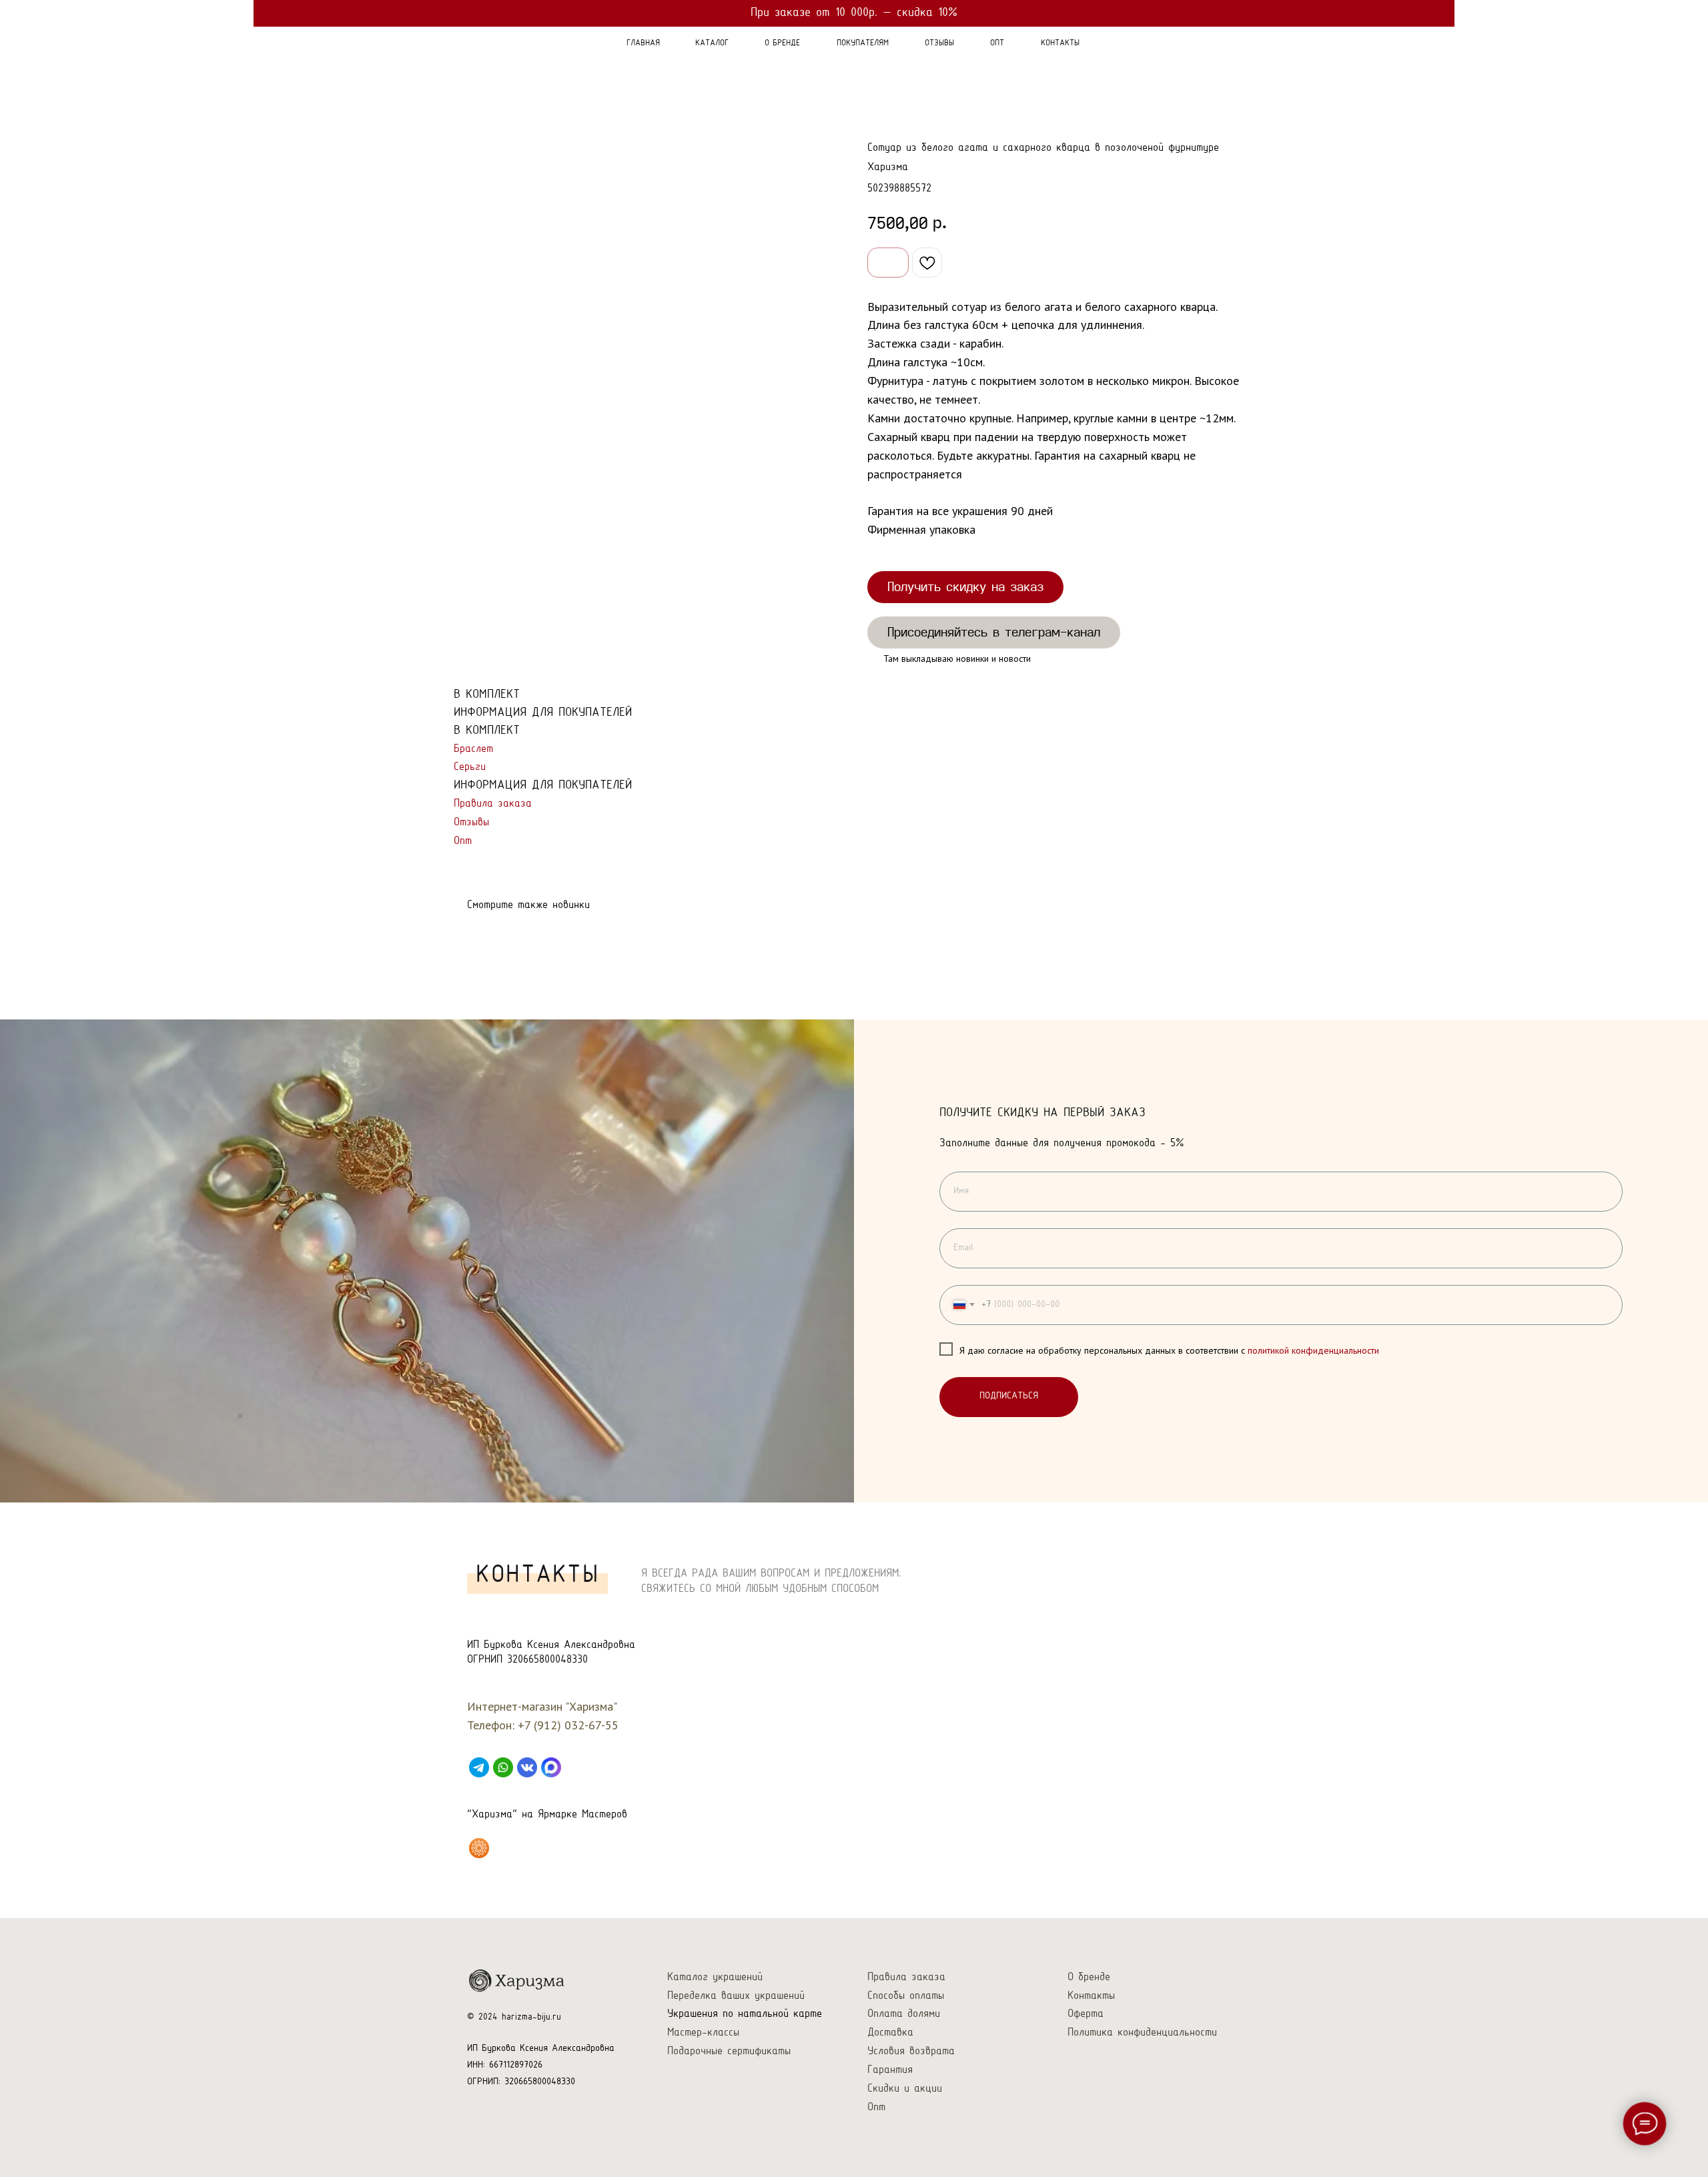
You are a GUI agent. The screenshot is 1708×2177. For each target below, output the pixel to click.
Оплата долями (904, 2014)
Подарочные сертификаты (729, 2051)
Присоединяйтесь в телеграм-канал (994, 632)
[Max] (551, 1767)
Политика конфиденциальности (1142, 2033)
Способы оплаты (906, 1996)
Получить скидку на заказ (965, 586)
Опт (463, 841)
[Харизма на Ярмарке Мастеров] (479, 1848)
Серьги (470, 767)
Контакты (1091, 1996)
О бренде (1089, 1977)
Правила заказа (493, 804)
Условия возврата (911, 2051)
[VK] (527, 1767)
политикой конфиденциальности (1313, 1350)
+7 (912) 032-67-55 (568, 1725)
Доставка (890, 2033)
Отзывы (471, 822)
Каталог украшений (715, 1977)
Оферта (1086, 2014)
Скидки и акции (905, 2089)
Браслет (473, 749)
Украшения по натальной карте (745, 2014)
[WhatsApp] (503, 1767)
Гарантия (890, 2070)
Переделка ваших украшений (736, 1996)
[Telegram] (479, 1767)
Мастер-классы (703, 2033)
